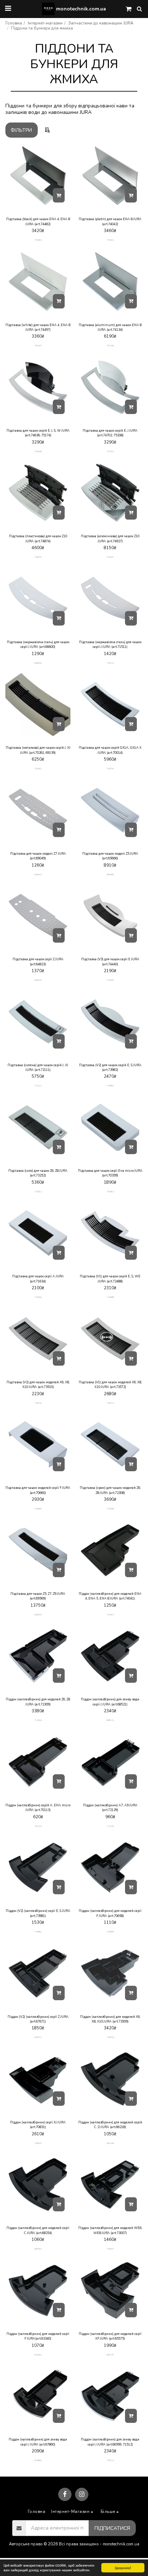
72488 (110, 1297)
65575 (110, 2355)
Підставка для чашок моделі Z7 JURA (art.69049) (38, 856)
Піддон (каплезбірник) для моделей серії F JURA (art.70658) (110, 1913)
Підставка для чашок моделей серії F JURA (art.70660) (38, 1490)
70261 (38, 768)
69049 (38, 874)
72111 (38, 1085)
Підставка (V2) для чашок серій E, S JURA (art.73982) (110, 1067)
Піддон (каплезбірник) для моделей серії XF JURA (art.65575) (110, 2336)
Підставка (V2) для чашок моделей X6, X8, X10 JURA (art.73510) (38, 1385)
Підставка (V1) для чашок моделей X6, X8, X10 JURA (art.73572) (110, 1385)
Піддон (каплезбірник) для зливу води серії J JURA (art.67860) (38, 2442)
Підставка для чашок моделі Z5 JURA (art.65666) (110, 856)
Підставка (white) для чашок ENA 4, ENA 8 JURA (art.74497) (38, 327)
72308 (110, 1509)
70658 (110, 1932)
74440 (110, 980)
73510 (38, 1403)
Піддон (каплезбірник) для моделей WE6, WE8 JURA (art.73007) (110, 2230)
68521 (110, 1720)
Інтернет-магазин (45, 23)
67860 (38, 2460)
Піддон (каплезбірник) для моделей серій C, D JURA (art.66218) (110, 2125)
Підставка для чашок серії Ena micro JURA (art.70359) (110, 1173)
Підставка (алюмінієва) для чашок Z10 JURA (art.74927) (110, 539)
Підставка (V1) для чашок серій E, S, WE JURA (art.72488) (110, 1279)
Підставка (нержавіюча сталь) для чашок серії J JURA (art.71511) (110, 644)
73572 (110, 1403)
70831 (38, 2143)
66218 (110, 2143)
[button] (8, 8)
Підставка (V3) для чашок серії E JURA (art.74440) (110, 962)
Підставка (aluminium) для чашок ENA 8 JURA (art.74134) (110, 327)
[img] (38, 176)
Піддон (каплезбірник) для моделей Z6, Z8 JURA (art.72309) (38, 1702)
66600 (38, 663)
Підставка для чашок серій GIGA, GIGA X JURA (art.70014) (110, 750)
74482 (38, 240)
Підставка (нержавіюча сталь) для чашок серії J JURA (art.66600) (38, 644)
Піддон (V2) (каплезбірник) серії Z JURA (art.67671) (38, 2019)
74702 (110, 451)
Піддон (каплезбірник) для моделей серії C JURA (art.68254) (38, 2230)
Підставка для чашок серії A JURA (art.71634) (38, 1279)
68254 (38, 2249)
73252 (38, 1191)
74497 (38, 345)
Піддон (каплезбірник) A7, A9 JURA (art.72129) (110, 1808)
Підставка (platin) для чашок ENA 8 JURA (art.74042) (110, 221)
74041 (110, 1614)
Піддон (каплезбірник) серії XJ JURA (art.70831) (38, 2125)
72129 (110, 1826)
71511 (110, 663)
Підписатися (112, 2528)
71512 (110, 2460)
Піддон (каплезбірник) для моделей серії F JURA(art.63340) (38, 2336)
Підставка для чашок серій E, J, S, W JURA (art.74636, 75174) (38, 433)
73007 (110, 2249)
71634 (38, 1297)
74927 (110, 557)
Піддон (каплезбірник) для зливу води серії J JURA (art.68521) (110, 1702)
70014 (110, 768)
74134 (110, 345)
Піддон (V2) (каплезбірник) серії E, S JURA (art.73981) (38, 1913)
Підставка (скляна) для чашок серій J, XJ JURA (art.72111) (38, 1067)
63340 (38, 2355)
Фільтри (21, 130)
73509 (110, 2037)
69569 (38, 1614)
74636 (38, 451)
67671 (38, 2037)
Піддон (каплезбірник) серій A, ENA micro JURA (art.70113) (38, 1808)
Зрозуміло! (123, 2568)
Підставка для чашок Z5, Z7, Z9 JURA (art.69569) (38, 1596)
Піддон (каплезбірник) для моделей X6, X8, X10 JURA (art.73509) (110, 2019)
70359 (110, 1191)
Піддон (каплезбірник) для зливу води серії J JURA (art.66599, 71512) (110, 2442)
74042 (110, 240)
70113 (38, 1826)
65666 (110, 874)
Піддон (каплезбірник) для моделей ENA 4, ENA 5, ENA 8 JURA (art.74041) (110, 1596)
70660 (38, 1509)
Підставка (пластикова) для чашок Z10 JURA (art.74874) (38, 539)
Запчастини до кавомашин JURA (101, 23)
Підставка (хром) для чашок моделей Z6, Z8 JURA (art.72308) (110, 1490)
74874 (38, 557)
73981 (38, 1932)
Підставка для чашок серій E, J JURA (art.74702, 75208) (110, 433)
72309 (38, 1720)
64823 (38, 980)
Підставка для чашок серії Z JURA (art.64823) (38, 962)
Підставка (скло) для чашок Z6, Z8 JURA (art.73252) (38, 1173)
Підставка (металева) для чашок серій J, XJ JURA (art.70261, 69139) (38, 750)
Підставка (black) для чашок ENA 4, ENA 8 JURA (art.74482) (38, 221)
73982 (110, 1085)
